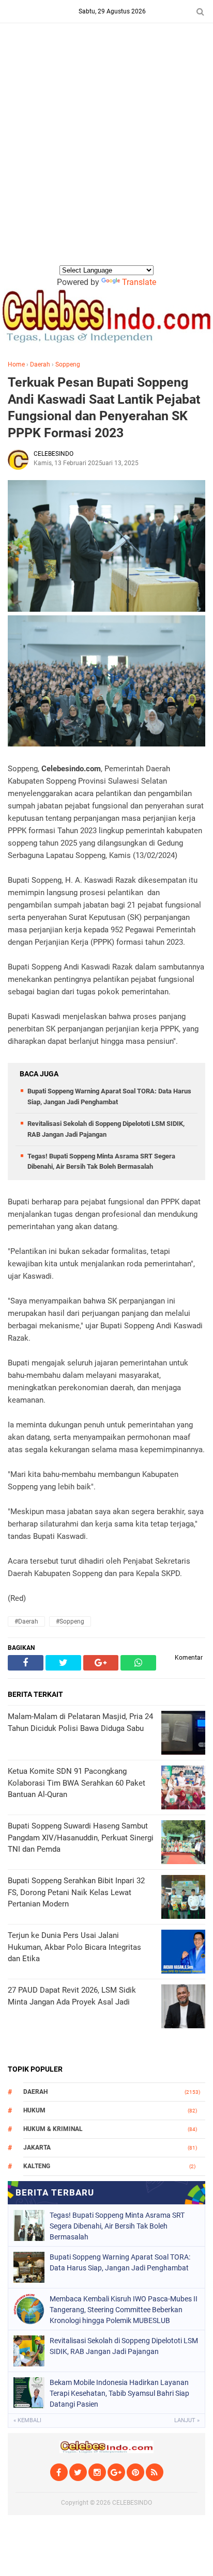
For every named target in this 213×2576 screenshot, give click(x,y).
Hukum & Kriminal (53, 2129)
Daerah (40, 364)
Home (16, 364)
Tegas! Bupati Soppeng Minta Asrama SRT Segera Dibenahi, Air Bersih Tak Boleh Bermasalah (117, 2226)
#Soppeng (70, 1621)
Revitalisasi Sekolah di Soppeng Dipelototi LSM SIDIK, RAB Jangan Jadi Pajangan (124, 2346)
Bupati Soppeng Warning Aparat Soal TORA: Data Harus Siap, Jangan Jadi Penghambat (120, 2262)
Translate (139, 282)
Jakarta (37, 2148)
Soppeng (68, 364)
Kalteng (37, 2166)
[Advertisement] (106, 152)
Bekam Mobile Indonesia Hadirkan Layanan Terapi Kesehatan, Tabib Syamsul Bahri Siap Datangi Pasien (119, 2393)
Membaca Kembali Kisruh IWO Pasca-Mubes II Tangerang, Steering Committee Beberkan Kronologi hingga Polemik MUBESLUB (124, 2310)
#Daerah (26, 1621)
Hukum (34, 2110)
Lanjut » (187, 2420)
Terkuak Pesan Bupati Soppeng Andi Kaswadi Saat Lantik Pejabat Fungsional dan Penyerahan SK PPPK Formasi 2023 (104, 408)
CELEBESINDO (132, 2503)
